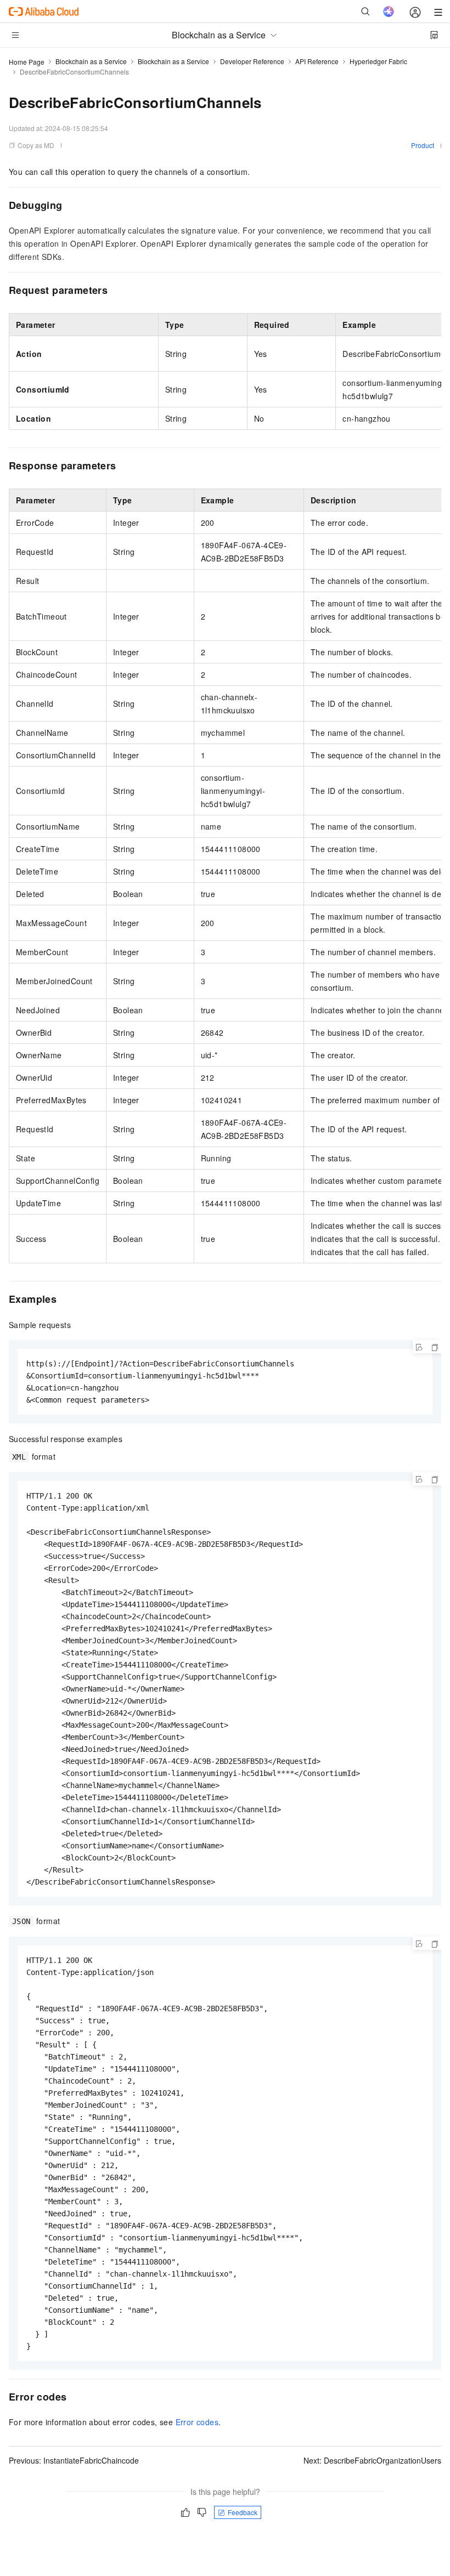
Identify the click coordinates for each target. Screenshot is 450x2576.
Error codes (197, 2422)
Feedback (243, 2512)
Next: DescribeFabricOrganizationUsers (372, 2460)
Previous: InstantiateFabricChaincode (74, 2460)
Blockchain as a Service (91, 61)
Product (423, 145)
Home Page (27, 62)
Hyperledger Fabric (378, 61)
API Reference (317, 61)
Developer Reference (252, 61)
